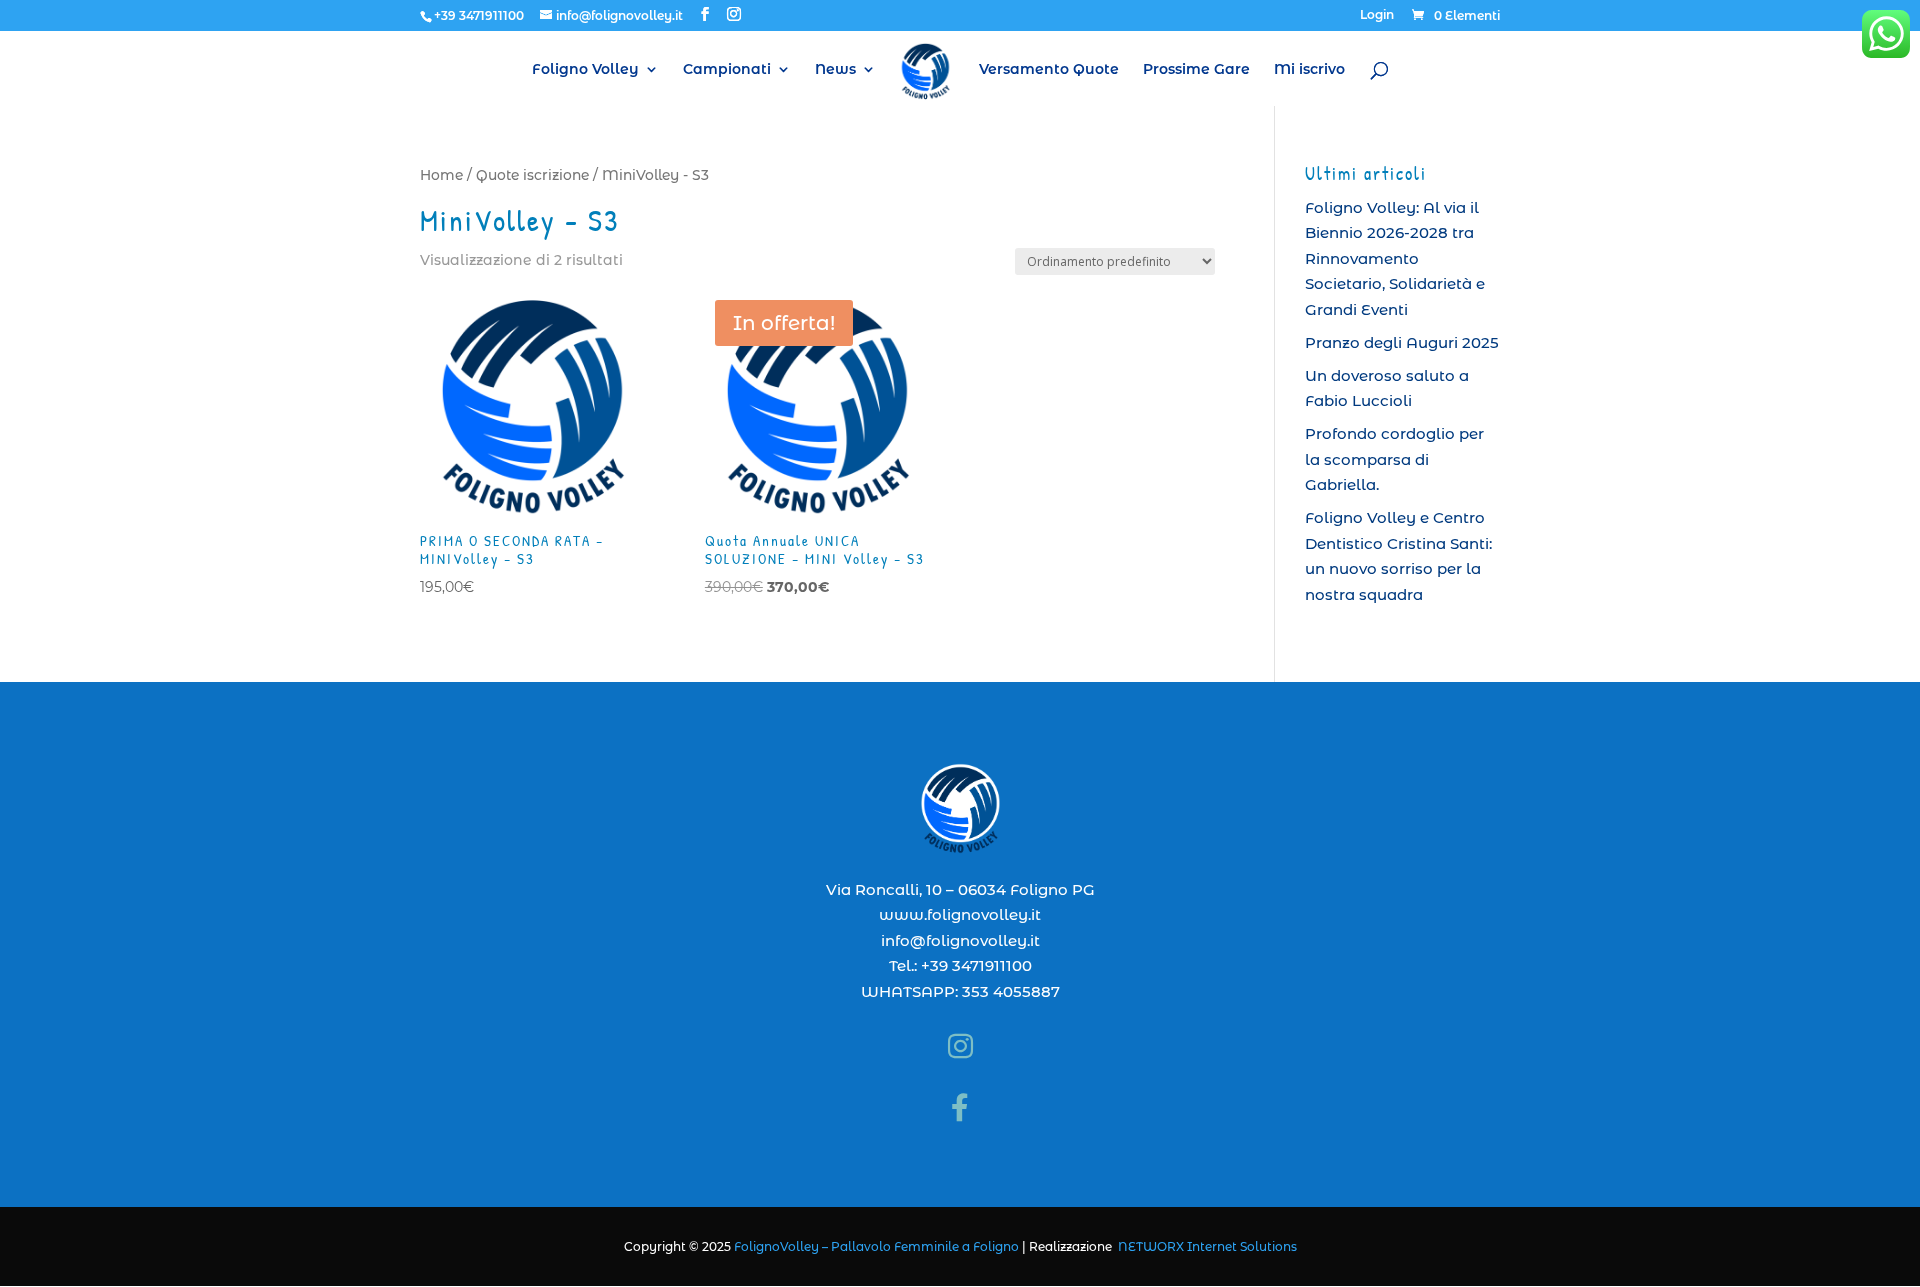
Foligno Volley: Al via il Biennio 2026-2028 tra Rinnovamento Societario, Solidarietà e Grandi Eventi (1395, 258)
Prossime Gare (1196, 70)
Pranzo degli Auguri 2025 (1402, 342)
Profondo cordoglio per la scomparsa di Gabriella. (1394, 459)
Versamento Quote (1049, 70)
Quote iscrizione (532, 175)
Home (441, 175)
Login (1377, 15)
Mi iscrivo (1309, 70)
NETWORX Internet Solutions (1207, 1246)
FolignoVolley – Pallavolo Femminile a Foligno (876, 1246)
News (835, 70)
